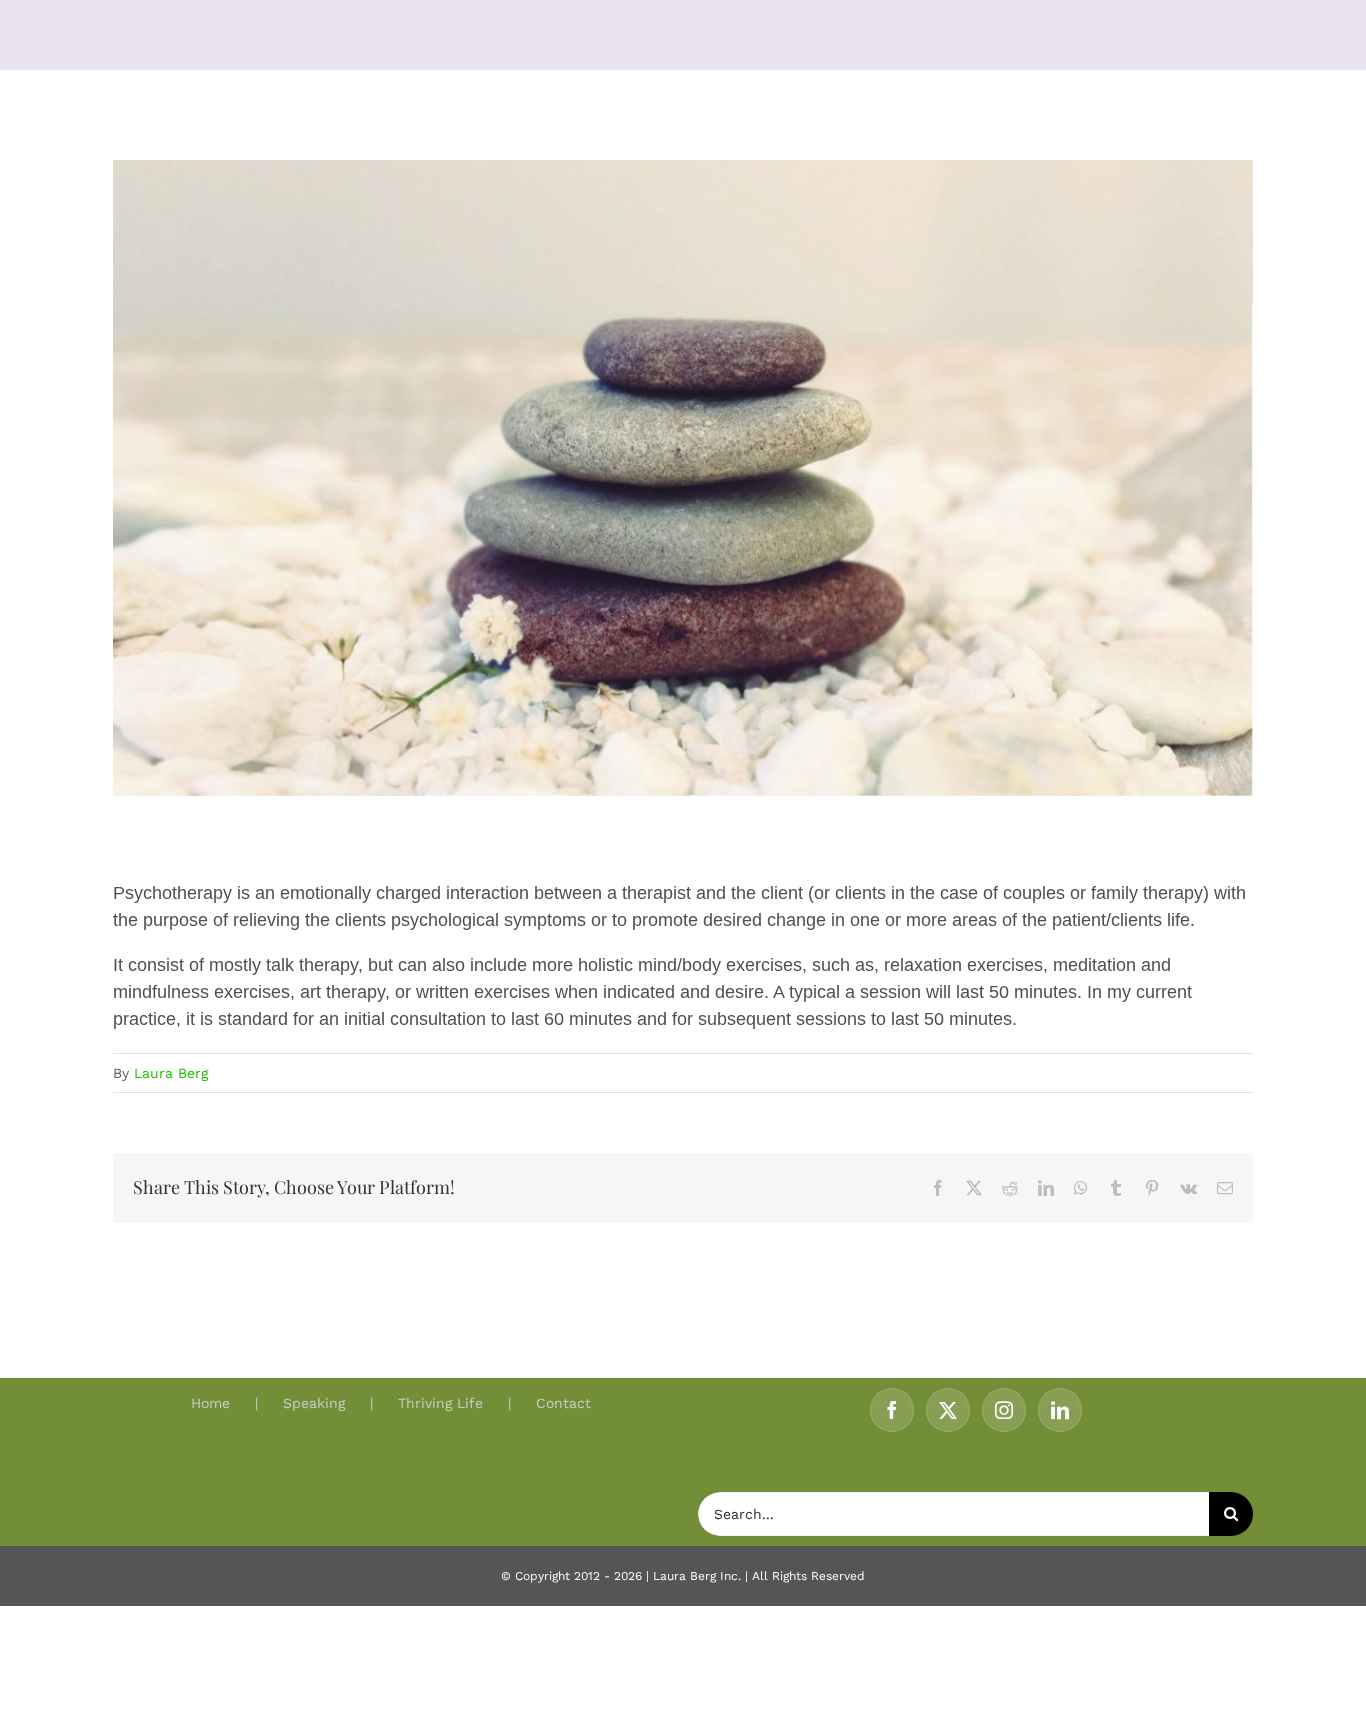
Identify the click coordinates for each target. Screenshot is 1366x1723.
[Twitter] (948, 1410)
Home (210, 1403)
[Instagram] (1004, 1410)
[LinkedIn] (1060, 1410)
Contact (563, 1403)
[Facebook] (892, 1410)
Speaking (314, 1403)
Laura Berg (171, 1073)
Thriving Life (440, 1403)
